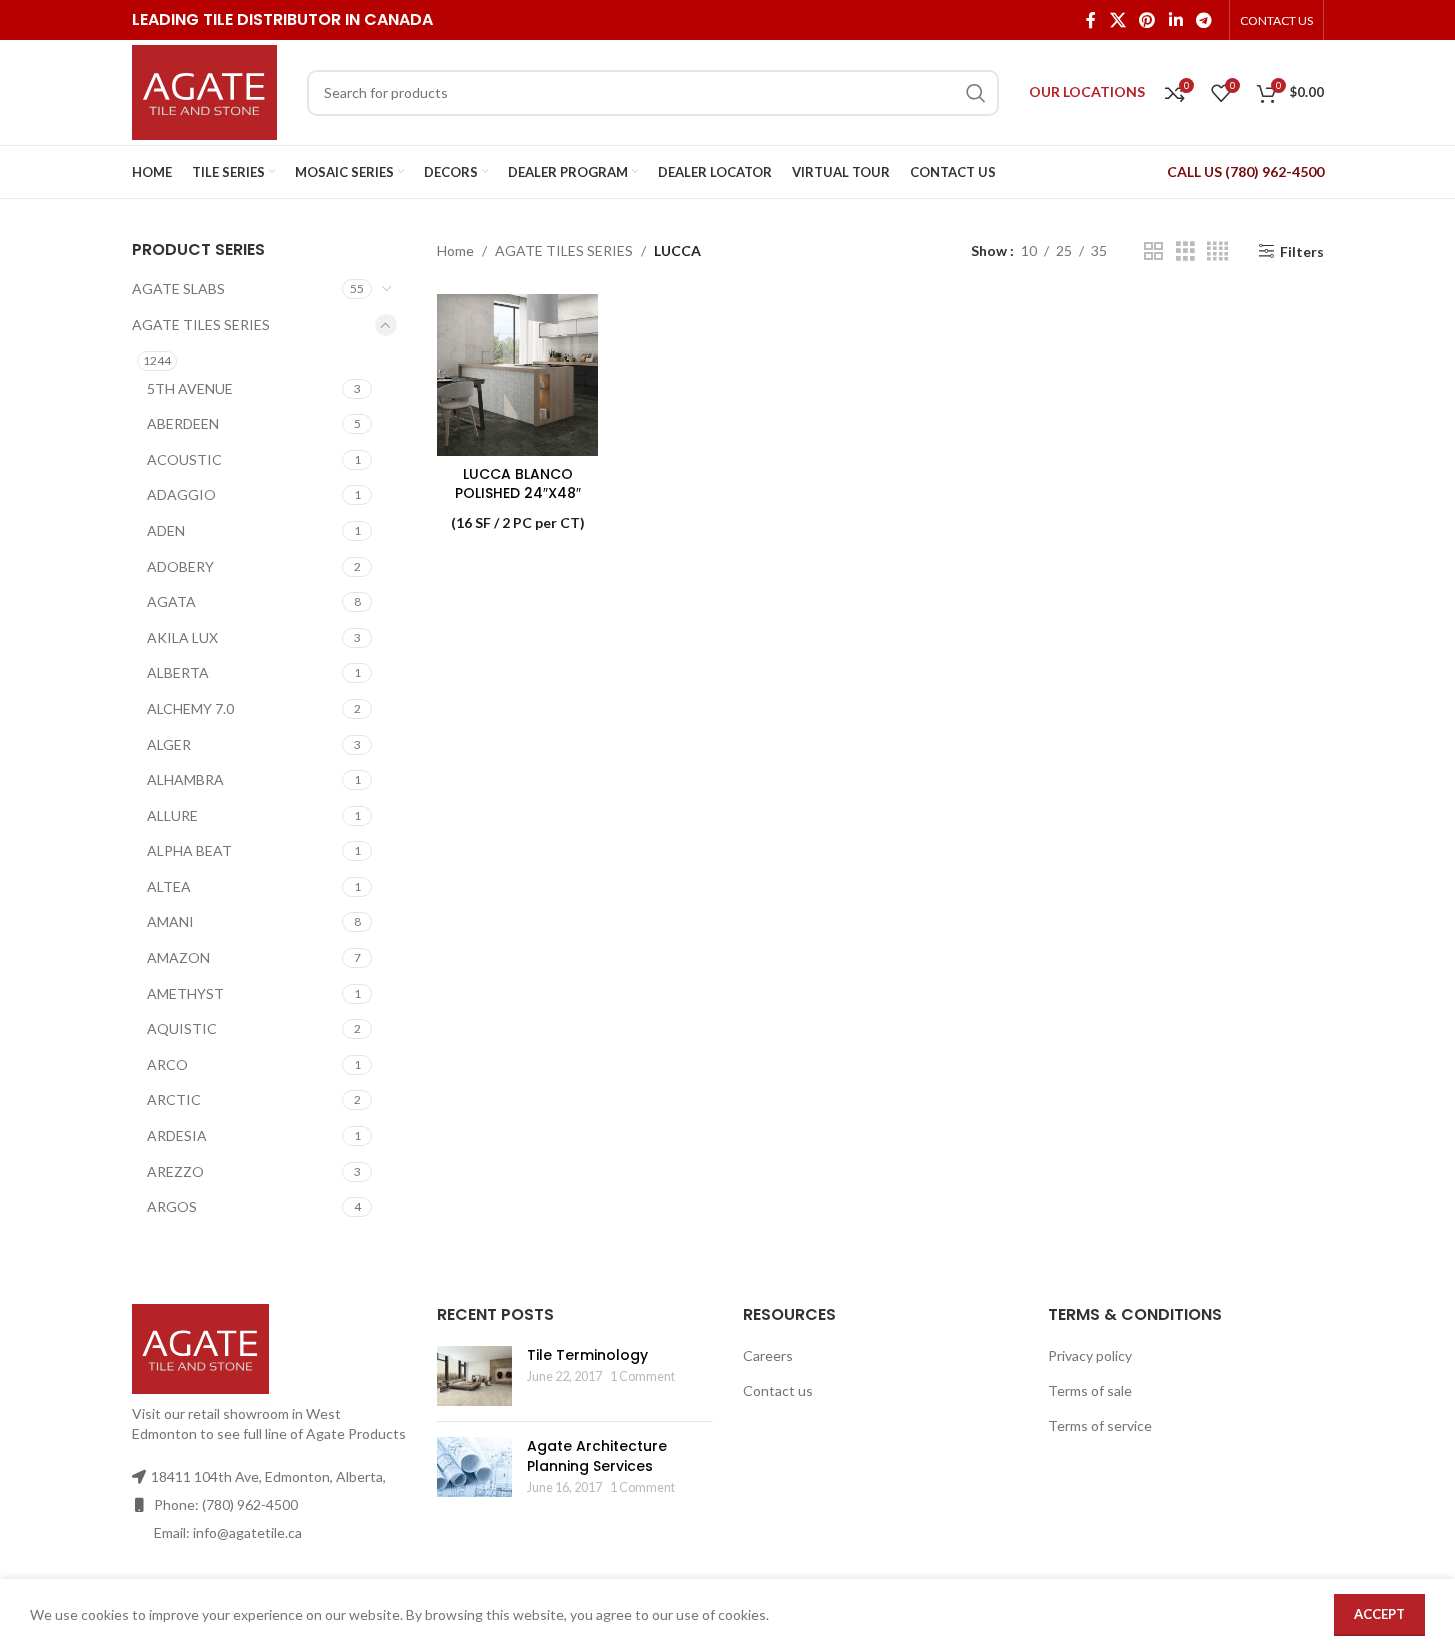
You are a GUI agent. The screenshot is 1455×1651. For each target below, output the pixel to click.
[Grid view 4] (1217, 251)
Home (455, 250)
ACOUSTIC (184, 459)
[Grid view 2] (1153, 251)
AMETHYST (185, 993)
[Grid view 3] (1185, 251)
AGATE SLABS (178, 288)
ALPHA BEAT (189, 850)
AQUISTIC (182, 1028)
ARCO (167, 1064)
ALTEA (169, 886)
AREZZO (175, 1171)
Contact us (778, 1390)
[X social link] (1117, 20)
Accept (1379, 1614)
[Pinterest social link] (1147, 20)
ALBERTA (178, 672)
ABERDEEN (183, 423)
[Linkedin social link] (1175, 20)
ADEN (166, 530)
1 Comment (642, 1376)
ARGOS (172, 1206)
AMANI (170, 921)
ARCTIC (174, 1099)
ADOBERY (180, 566)
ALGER (169, 744)
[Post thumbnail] (474, 1376)
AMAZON (178, 957)
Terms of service (1100, 1425)
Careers (768, 1355)
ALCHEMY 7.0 (190, 708)
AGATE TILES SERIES (201, 324)
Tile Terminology (587, 1355)
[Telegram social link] (1203, 20)
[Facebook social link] (1091, 20)
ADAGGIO (181, 494)
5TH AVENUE (190, 388)
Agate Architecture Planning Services (597, 1456)
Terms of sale (1090, 1390)
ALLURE (172, 815)
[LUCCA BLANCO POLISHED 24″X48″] (517, 374)
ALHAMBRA (185, 779)
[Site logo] (204, 90)
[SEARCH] (976, 93)
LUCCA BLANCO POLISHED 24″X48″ (518, 484)
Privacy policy (1090, 1355)
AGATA (171, 601)
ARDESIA (177, 1135)
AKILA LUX (182, 637)
